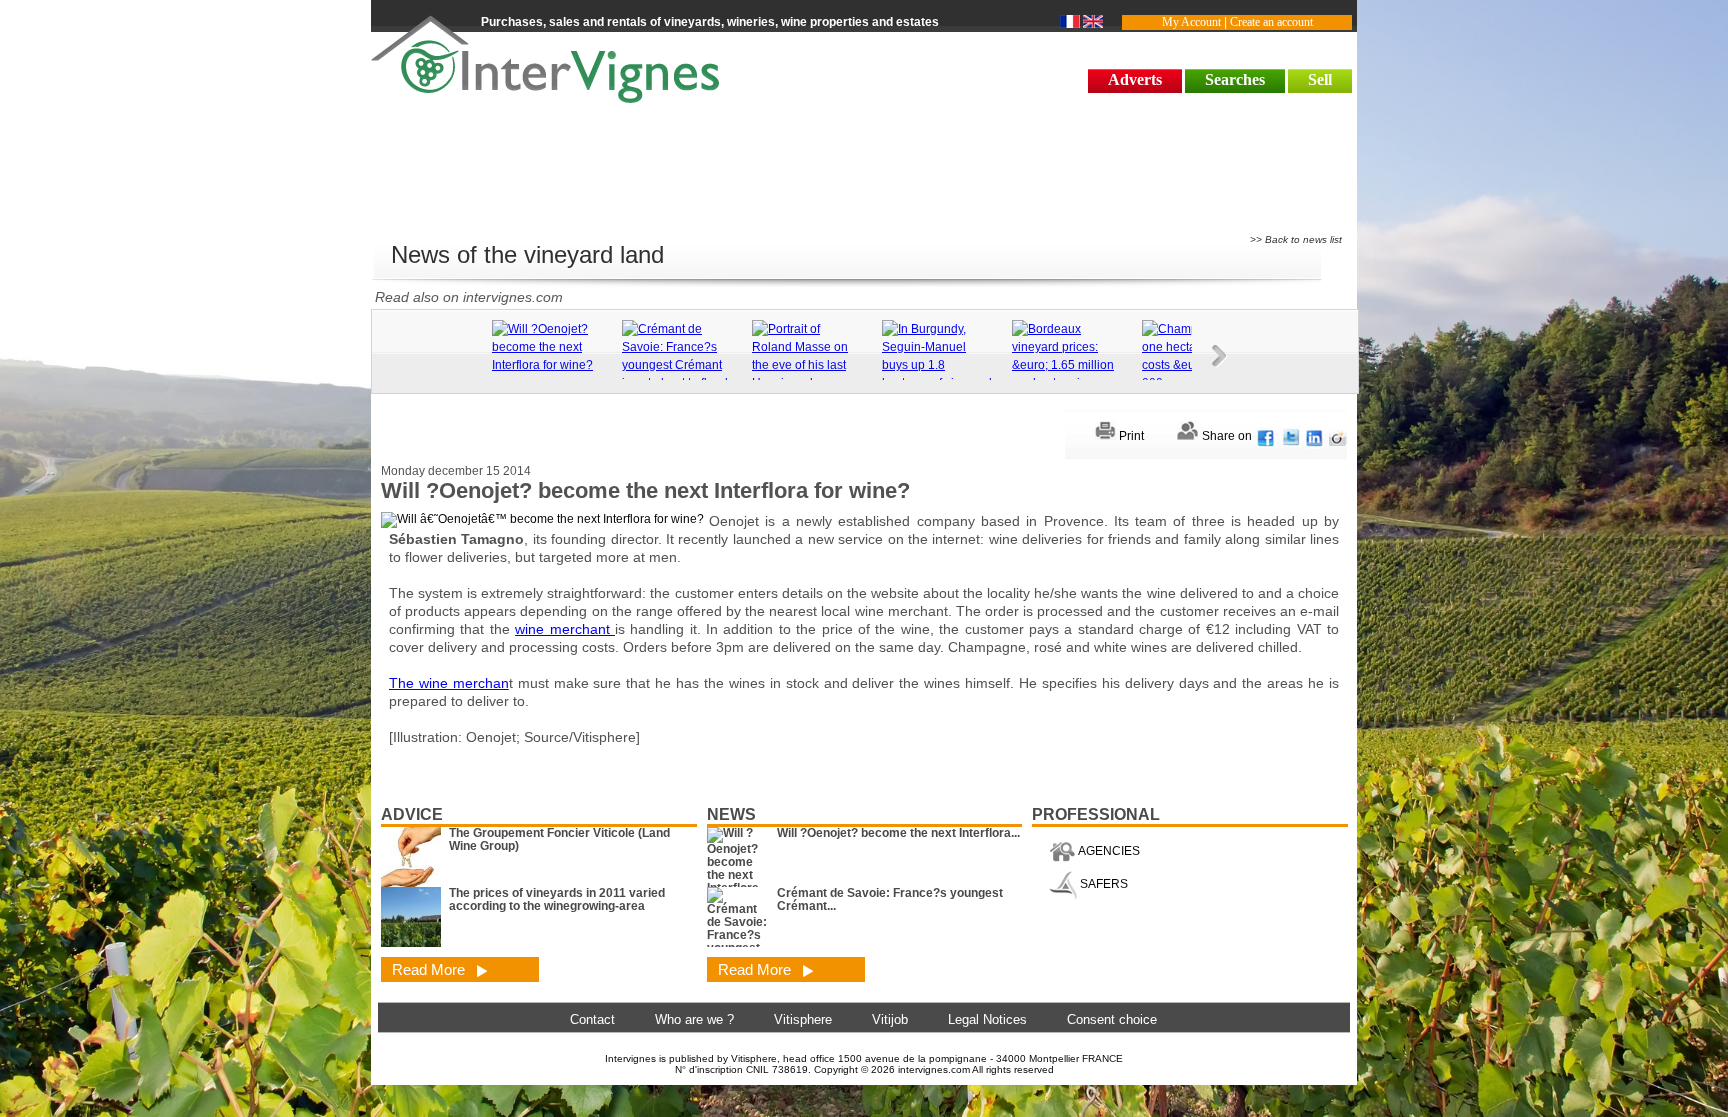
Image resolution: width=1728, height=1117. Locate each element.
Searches (1235, 79)
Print (1130, 436)
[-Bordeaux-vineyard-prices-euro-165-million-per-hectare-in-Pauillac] (1072, 365)
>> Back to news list (1296, 239)
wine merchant (565, 629)
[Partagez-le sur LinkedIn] (1315, 436)
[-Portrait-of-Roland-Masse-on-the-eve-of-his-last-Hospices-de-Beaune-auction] (812, 365)
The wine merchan (449, 683)
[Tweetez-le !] (1291, 436)
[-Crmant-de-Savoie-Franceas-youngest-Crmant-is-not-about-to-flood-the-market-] (682, 365)
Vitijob (890, 1019)
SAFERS (1102, 884)
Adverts (1135, 79)
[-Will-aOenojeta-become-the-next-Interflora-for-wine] (552, 347)
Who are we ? (694, 1019)
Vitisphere (803, 1019)
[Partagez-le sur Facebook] (1267, 436)
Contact (592, 1019)
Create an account (1271, 22)
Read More (430, 969)
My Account (1191, 22)
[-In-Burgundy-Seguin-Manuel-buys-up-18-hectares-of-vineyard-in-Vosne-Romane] (942, 365)
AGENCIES (1108, 851)
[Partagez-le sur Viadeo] (1338, 436)
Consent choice (1112, 1019)
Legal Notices (987, 1019)
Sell (1320, 79)
